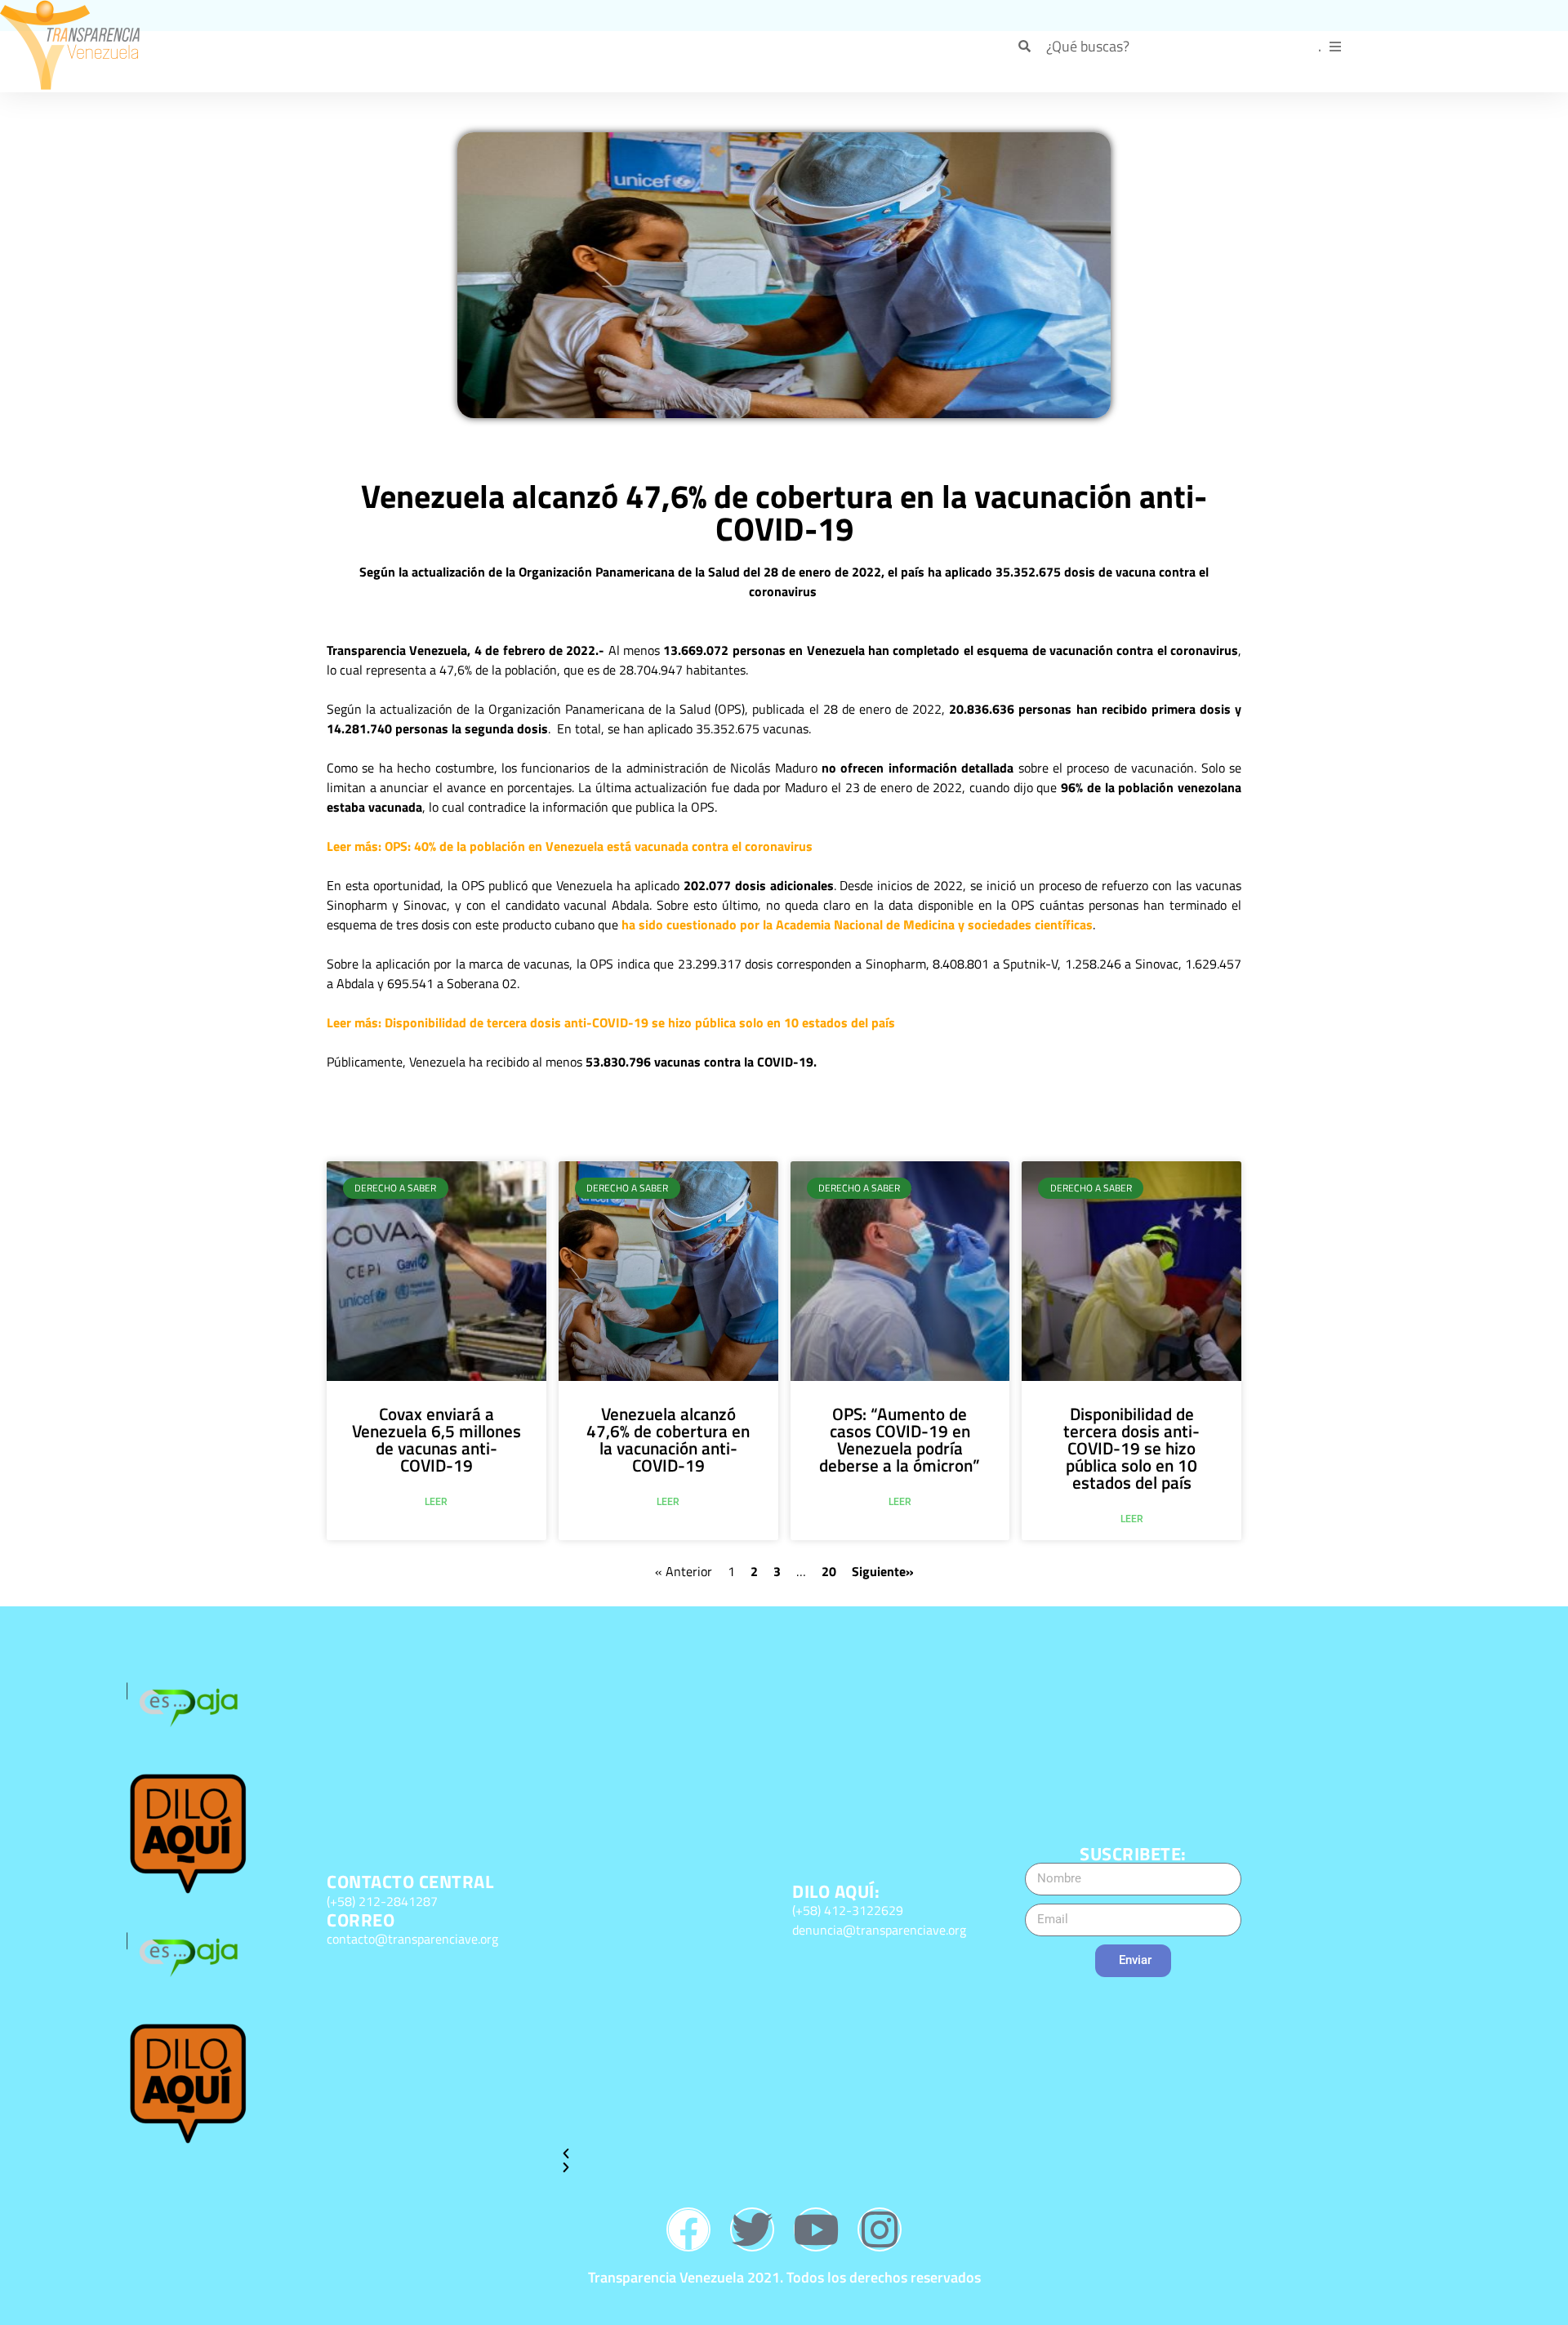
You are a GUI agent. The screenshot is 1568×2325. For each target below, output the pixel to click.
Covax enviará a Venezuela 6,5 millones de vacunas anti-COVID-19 (437, 1439)
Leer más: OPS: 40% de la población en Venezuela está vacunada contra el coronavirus (570, 846)
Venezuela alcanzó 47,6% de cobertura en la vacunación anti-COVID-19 (668, 1439)
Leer (436, 1502)
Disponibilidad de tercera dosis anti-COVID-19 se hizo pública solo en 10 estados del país (1131, 1448)
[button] (668, 2154)
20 (829, 1571)
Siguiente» (883, 1571)
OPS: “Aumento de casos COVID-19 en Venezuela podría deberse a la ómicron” (900, 1439)
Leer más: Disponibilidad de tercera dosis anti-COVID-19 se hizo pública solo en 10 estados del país (611, 1022)
